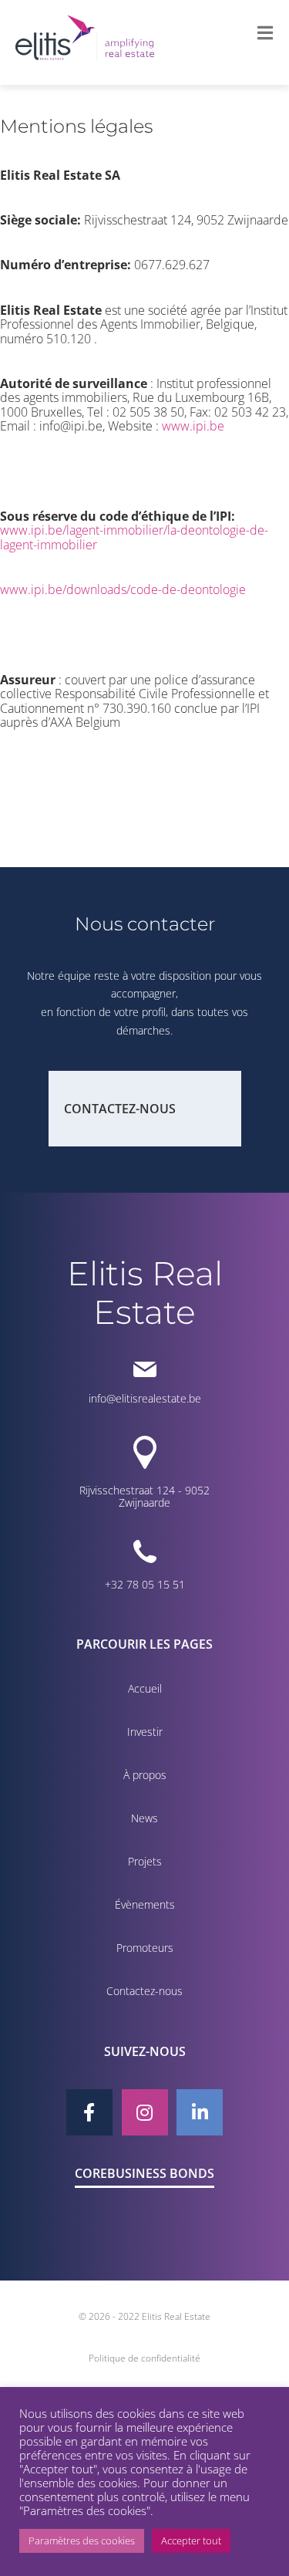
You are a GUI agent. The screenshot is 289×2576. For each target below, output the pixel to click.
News (144, 1818)
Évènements (145, 1904)
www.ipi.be (193, 426)
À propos (145, 1775)
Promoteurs (145, 1948)
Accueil (145, 1688)
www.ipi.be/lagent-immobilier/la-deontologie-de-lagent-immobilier (134, 537)
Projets (145, 1861)
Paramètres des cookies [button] (82, 2541)
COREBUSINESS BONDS (144, 2173)
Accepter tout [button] (191, 2541)
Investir (145, 1732)
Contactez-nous (120, 1109)
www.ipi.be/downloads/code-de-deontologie (123, 589)
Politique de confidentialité (144, 2358)
